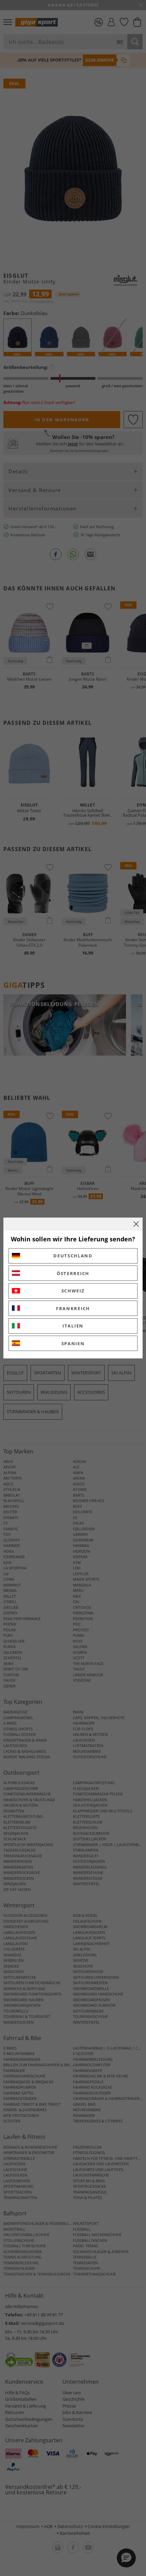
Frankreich (73, 1308)
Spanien (73, 1343)
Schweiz (73, 1291)
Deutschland (73, 1256)
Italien (73, 1326)
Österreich (73, 1273)
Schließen (136, 1224)
